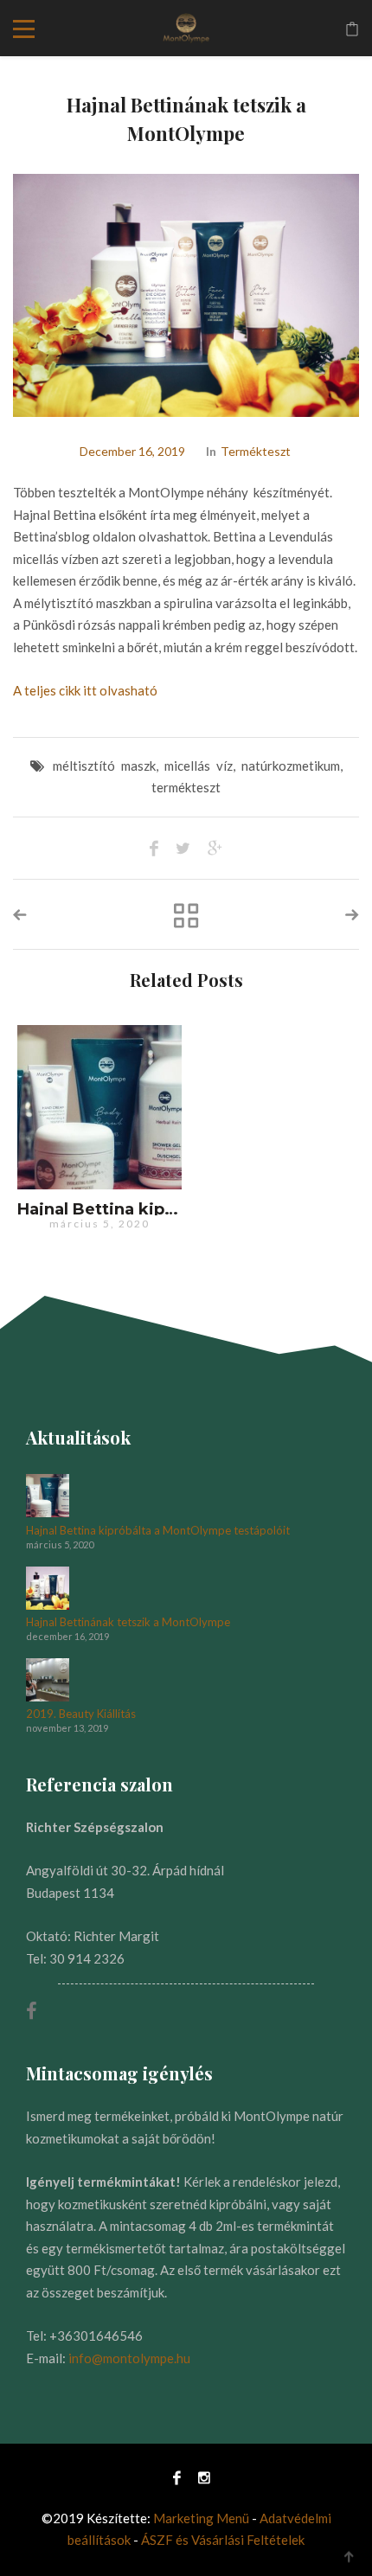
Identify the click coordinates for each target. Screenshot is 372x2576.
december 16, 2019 (132, 451)
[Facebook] (177, 2477)
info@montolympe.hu (129, 2358)
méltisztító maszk (104, 766)
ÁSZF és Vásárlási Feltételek (223, 2540)
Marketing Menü (201, 2518)
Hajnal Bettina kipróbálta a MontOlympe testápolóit (158, 1531)
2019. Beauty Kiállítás (81, 1714)
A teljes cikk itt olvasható (85, 690)
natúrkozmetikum (291, 766)
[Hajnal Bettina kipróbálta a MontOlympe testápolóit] (99, 1107)
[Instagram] (200, 2477)
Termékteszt (256, 451)
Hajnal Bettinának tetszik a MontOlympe (128, 1622)
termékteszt (186, 787)
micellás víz (199, 766)
